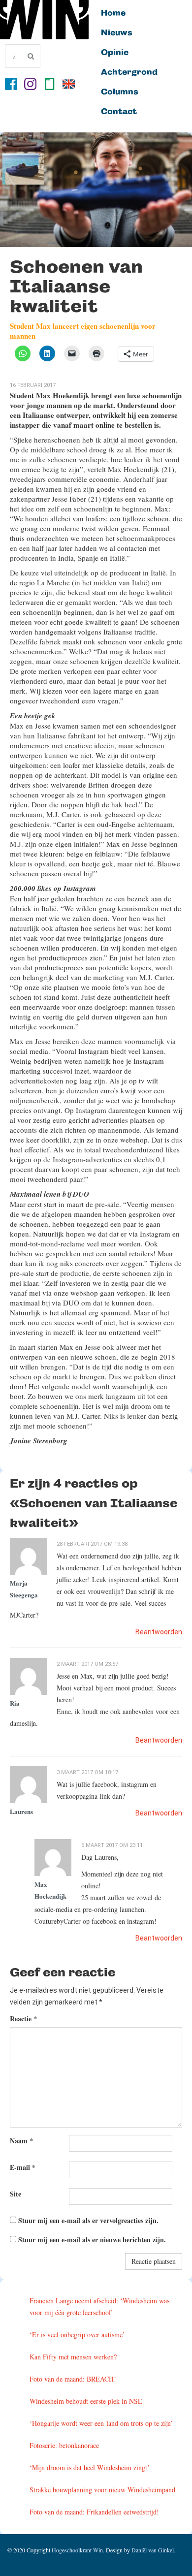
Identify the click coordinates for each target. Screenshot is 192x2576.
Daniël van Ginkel (153, 2550)
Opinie (115, 53)
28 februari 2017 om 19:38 (92, 1544)
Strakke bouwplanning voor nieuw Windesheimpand (102, 2490)
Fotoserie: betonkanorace (64, 2445)
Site (16, 2194)
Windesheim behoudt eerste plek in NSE (86, 2401)
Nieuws (117, 33)
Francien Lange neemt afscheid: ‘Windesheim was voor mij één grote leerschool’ (99, 2306)
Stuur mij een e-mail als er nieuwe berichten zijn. (92, 2240)
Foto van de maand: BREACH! (73, 2379)
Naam (21, 2141)
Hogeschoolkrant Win (77, 2550)
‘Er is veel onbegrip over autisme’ (77, 2335)
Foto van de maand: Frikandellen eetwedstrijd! (94, 2512)
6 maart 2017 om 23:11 (112, 1845)
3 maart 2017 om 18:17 (87, 1772)
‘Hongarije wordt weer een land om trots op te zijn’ (101, 2423)
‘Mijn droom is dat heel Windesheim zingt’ (90, 2467)
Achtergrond (129, 72)
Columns (120, 92)
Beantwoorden (159, 1632)
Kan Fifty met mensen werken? (73, 2357)
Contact (119, 112)
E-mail (23, 2167)
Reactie (23, 2019)
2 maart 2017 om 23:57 (87, 1664)
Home (113, 13)
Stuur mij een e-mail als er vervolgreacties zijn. (88, 2220)
